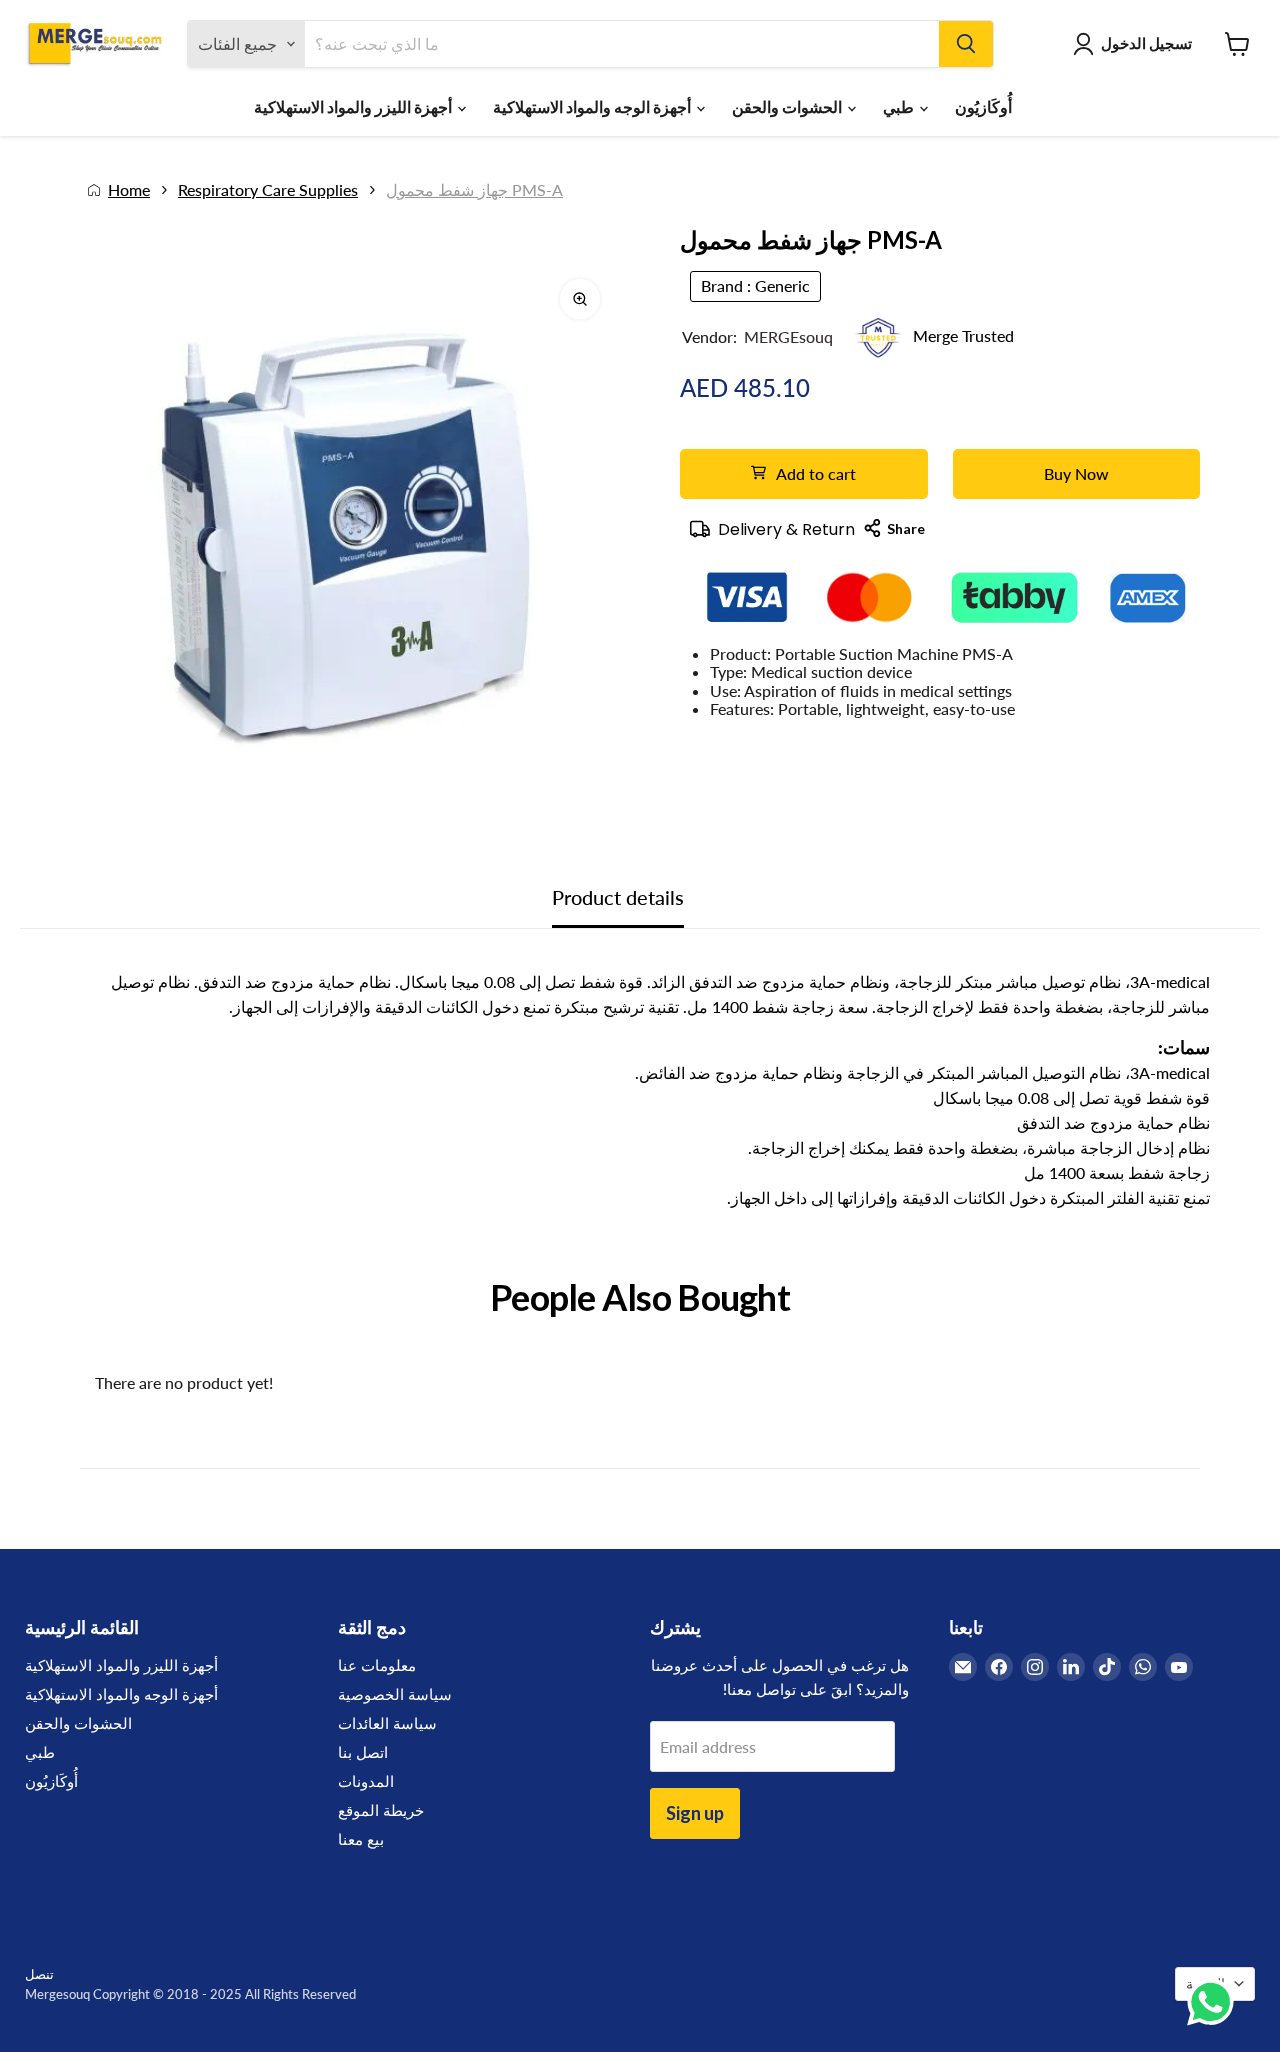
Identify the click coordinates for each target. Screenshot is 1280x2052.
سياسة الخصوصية (395, 1694)
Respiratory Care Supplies (268, 190)
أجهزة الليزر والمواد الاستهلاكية (354, 106)
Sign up (695, 1813)
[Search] (966, 44)
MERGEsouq (788, 336)
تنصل (39, 1974)
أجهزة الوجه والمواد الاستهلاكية (593, 106)
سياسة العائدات (387, 1723)
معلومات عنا (377, 1665)
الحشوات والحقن (788, 106)
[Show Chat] (1215, 2002)
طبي (900, 106)
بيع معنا (361, 1839)
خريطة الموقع (381, 1810)
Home (129, 190)
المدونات (366, 1781)
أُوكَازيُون (983, 106)
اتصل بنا (363, 1752)
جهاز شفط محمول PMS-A (474, 190)
